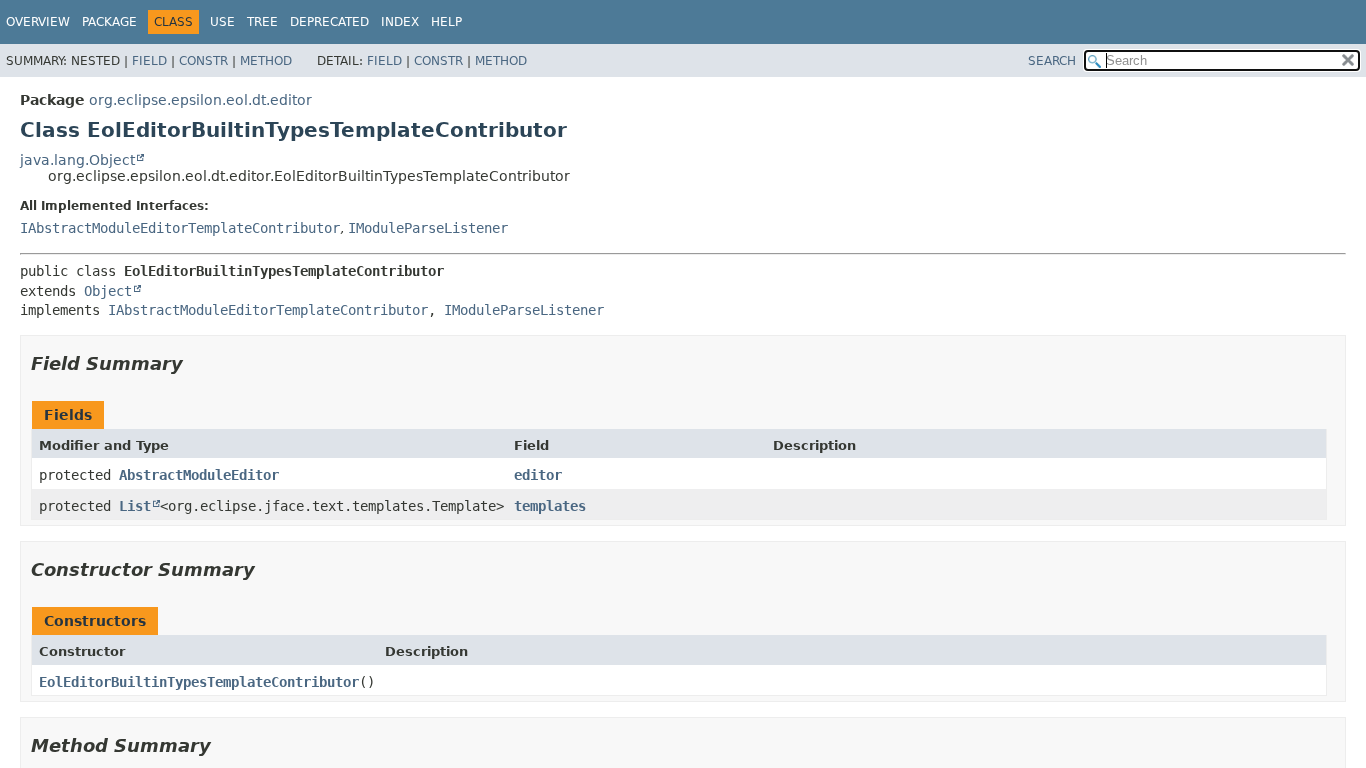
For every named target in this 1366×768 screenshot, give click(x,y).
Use (222, 22)
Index (400, 22)
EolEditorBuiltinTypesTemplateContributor (199, 682)
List (135, 506)
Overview (38, 22)
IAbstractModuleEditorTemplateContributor (180, 228)
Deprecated (329, 22)
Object (108, 291)
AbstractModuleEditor (199, 475)
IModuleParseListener (428, 228)
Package (109, 22)
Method (266, 61)
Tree (262, 22)
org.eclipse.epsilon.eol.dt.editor (200, 100)
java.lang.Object (77, 160)
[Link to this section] (197, 363)
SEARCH (1052, 61)
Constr (203, 61)
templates (550, 506)
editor (538, 475)
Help (446, 22)
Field (149, 61)
